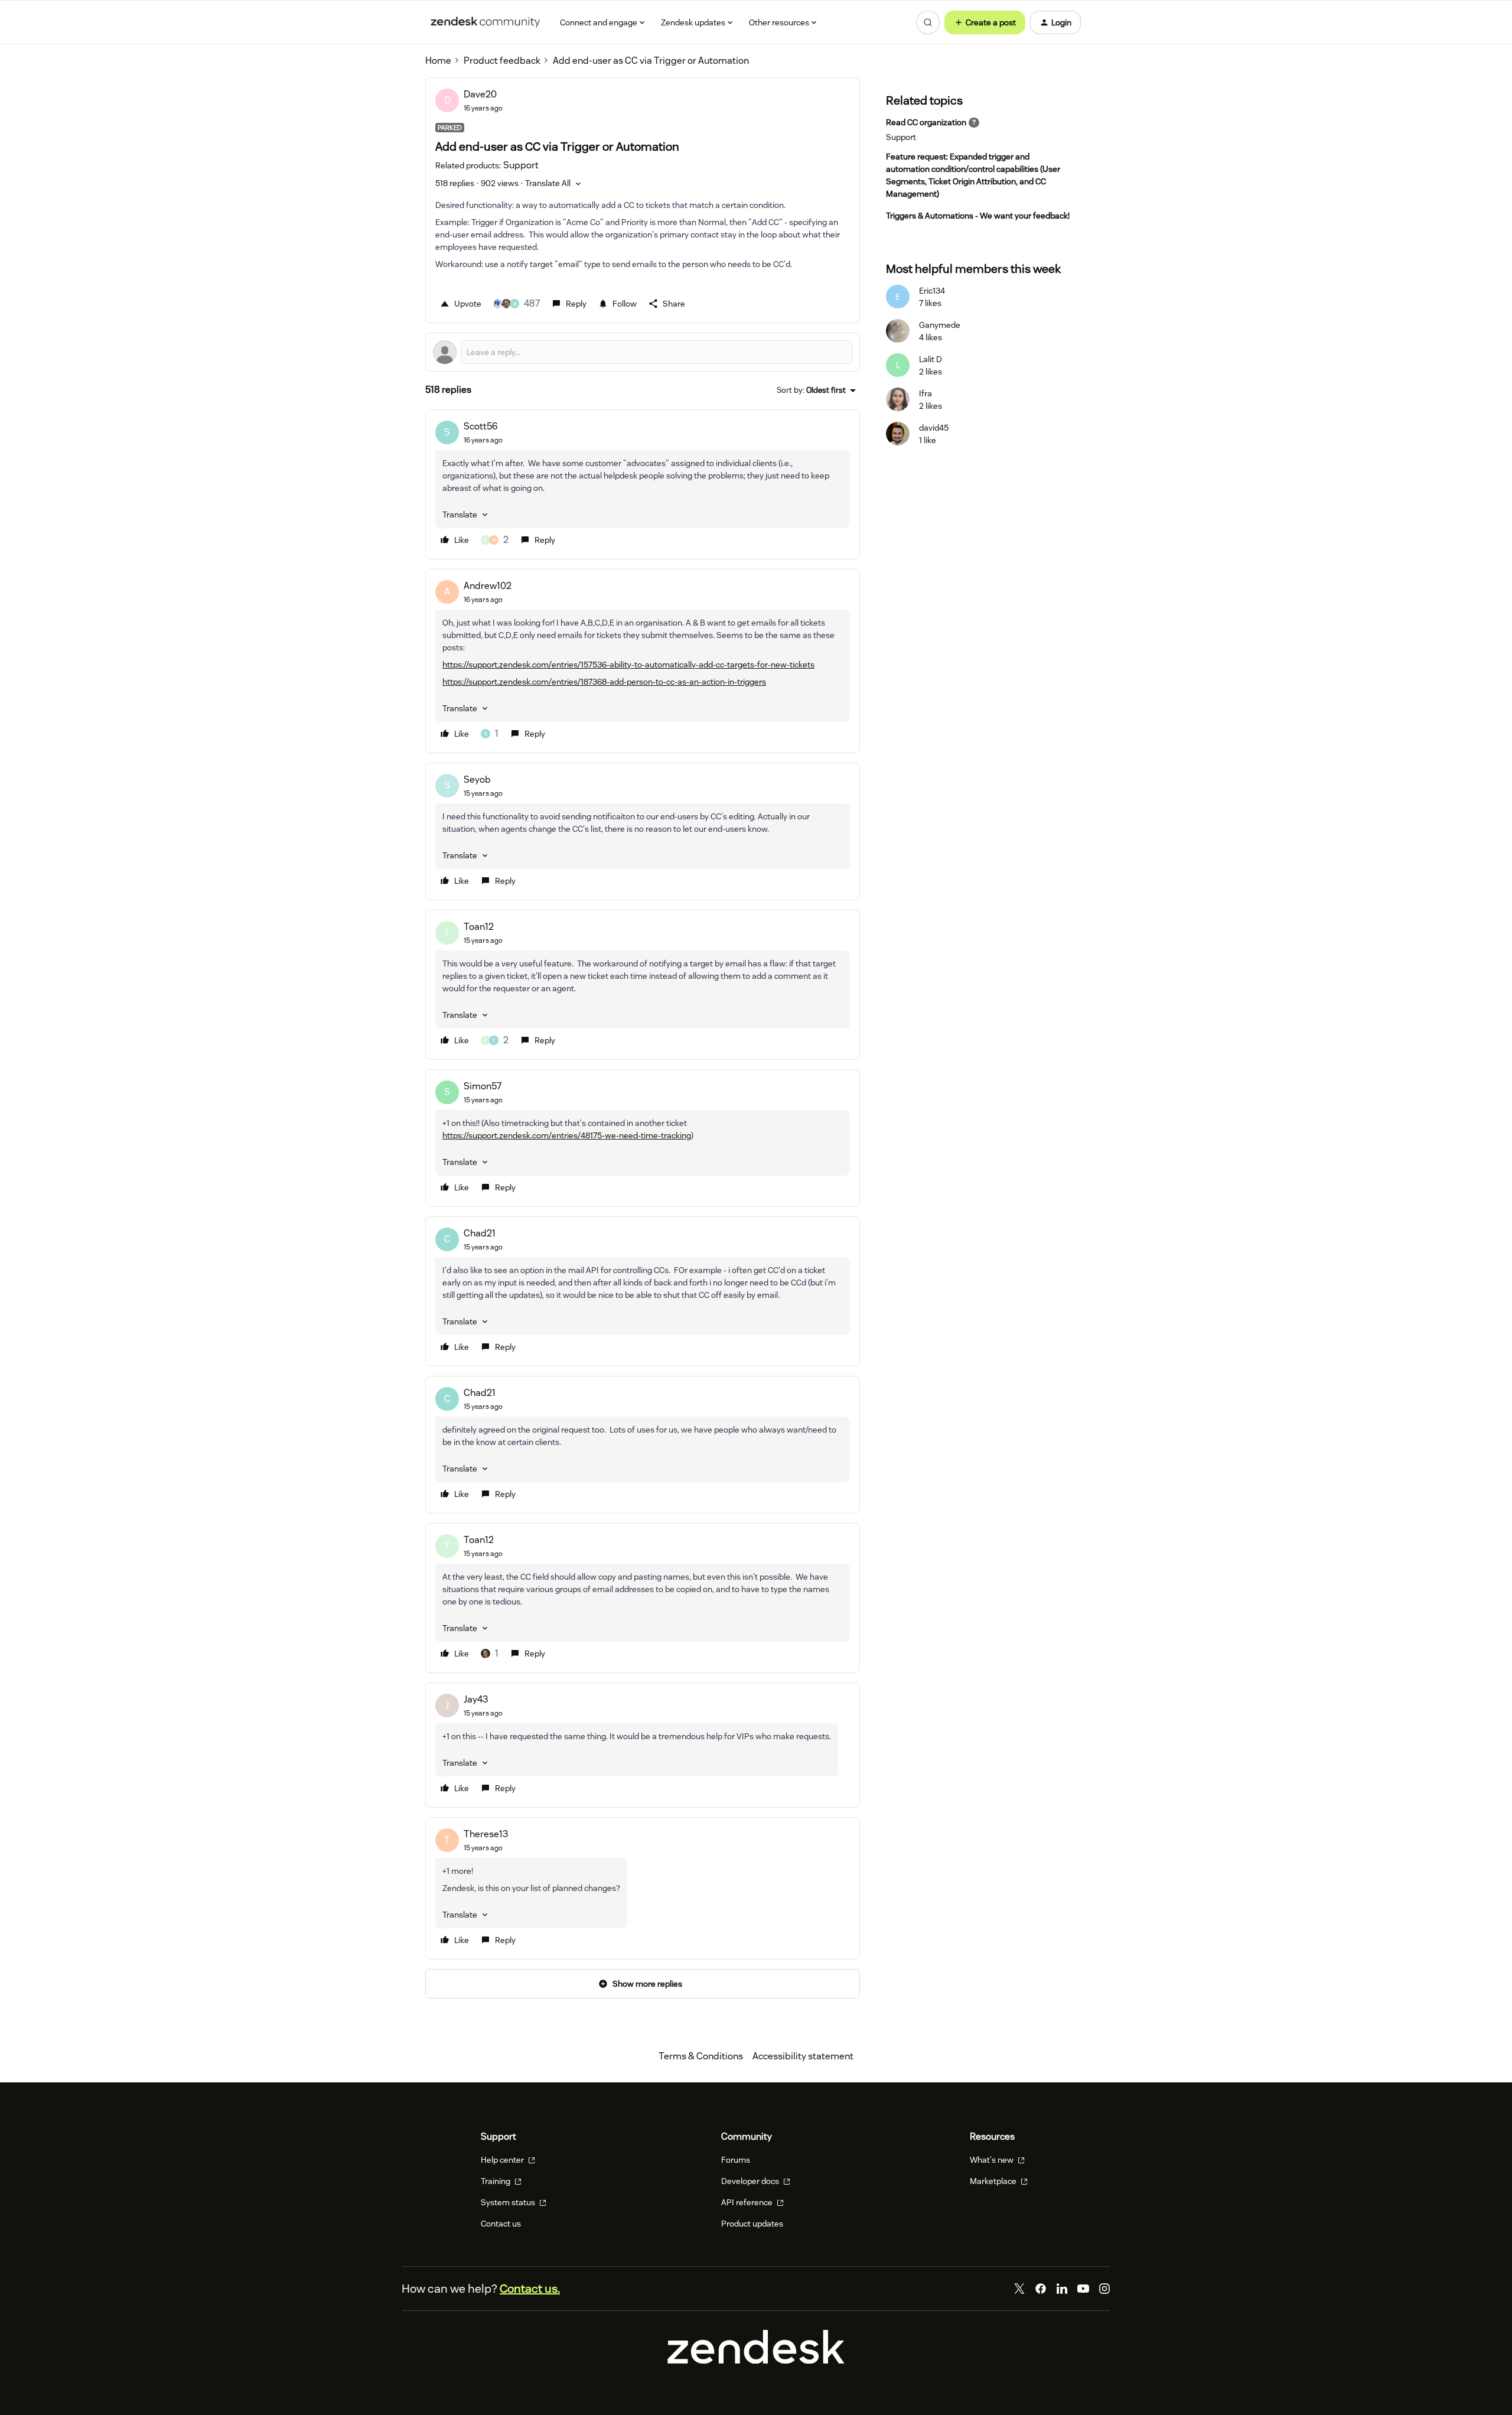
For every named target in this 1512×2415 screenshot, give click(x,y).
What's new (993, 2160)
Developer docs (751, 2181)
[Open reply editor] (643, 352)
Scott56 (481, 426)
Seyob (477, 779)
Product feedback (502, 61)
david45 (934, 428)
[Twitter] (1019, 2289)
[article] (643, 484)
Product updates (752, 2224)
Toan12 (479, 927)
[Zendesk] (756, 2360)
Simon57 (483, 1086)
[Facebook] (1041, 2289)
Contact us (501, 2224)
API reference (748, 2202)
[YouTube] (1083, 2289)
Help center (503, 2160)
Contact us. (530, 2289)
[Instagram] (1104, 2289)
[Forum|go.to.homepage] (485, 22)
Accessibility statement (803, 2056)
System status (509, 2202)
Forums (736, 2160)
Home (438, 61)
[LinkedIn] (1062, 2289)
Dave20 (480, 94)
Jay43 (476, 1699)
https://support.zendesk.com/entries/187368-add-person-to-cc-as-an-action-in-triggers (604, 682)
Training (496, 2181)
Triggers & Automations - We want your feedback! (978, 216)
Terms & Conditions (701, 2056)
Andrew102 (488, 586)
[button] (985, 22)
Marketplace (994, 2181)
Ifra (926, 393)
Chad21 (480, 1233)
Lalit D (931, 359)
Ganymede (940, 325)
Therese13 (486, 1834)
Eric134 (932, 291)
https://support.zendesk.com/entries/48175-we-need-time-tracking (567, 1135)
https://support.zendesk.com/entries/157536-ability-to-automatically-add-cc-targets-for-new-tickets (628, 665)
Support (901, 137)
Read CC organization (926, 122)
